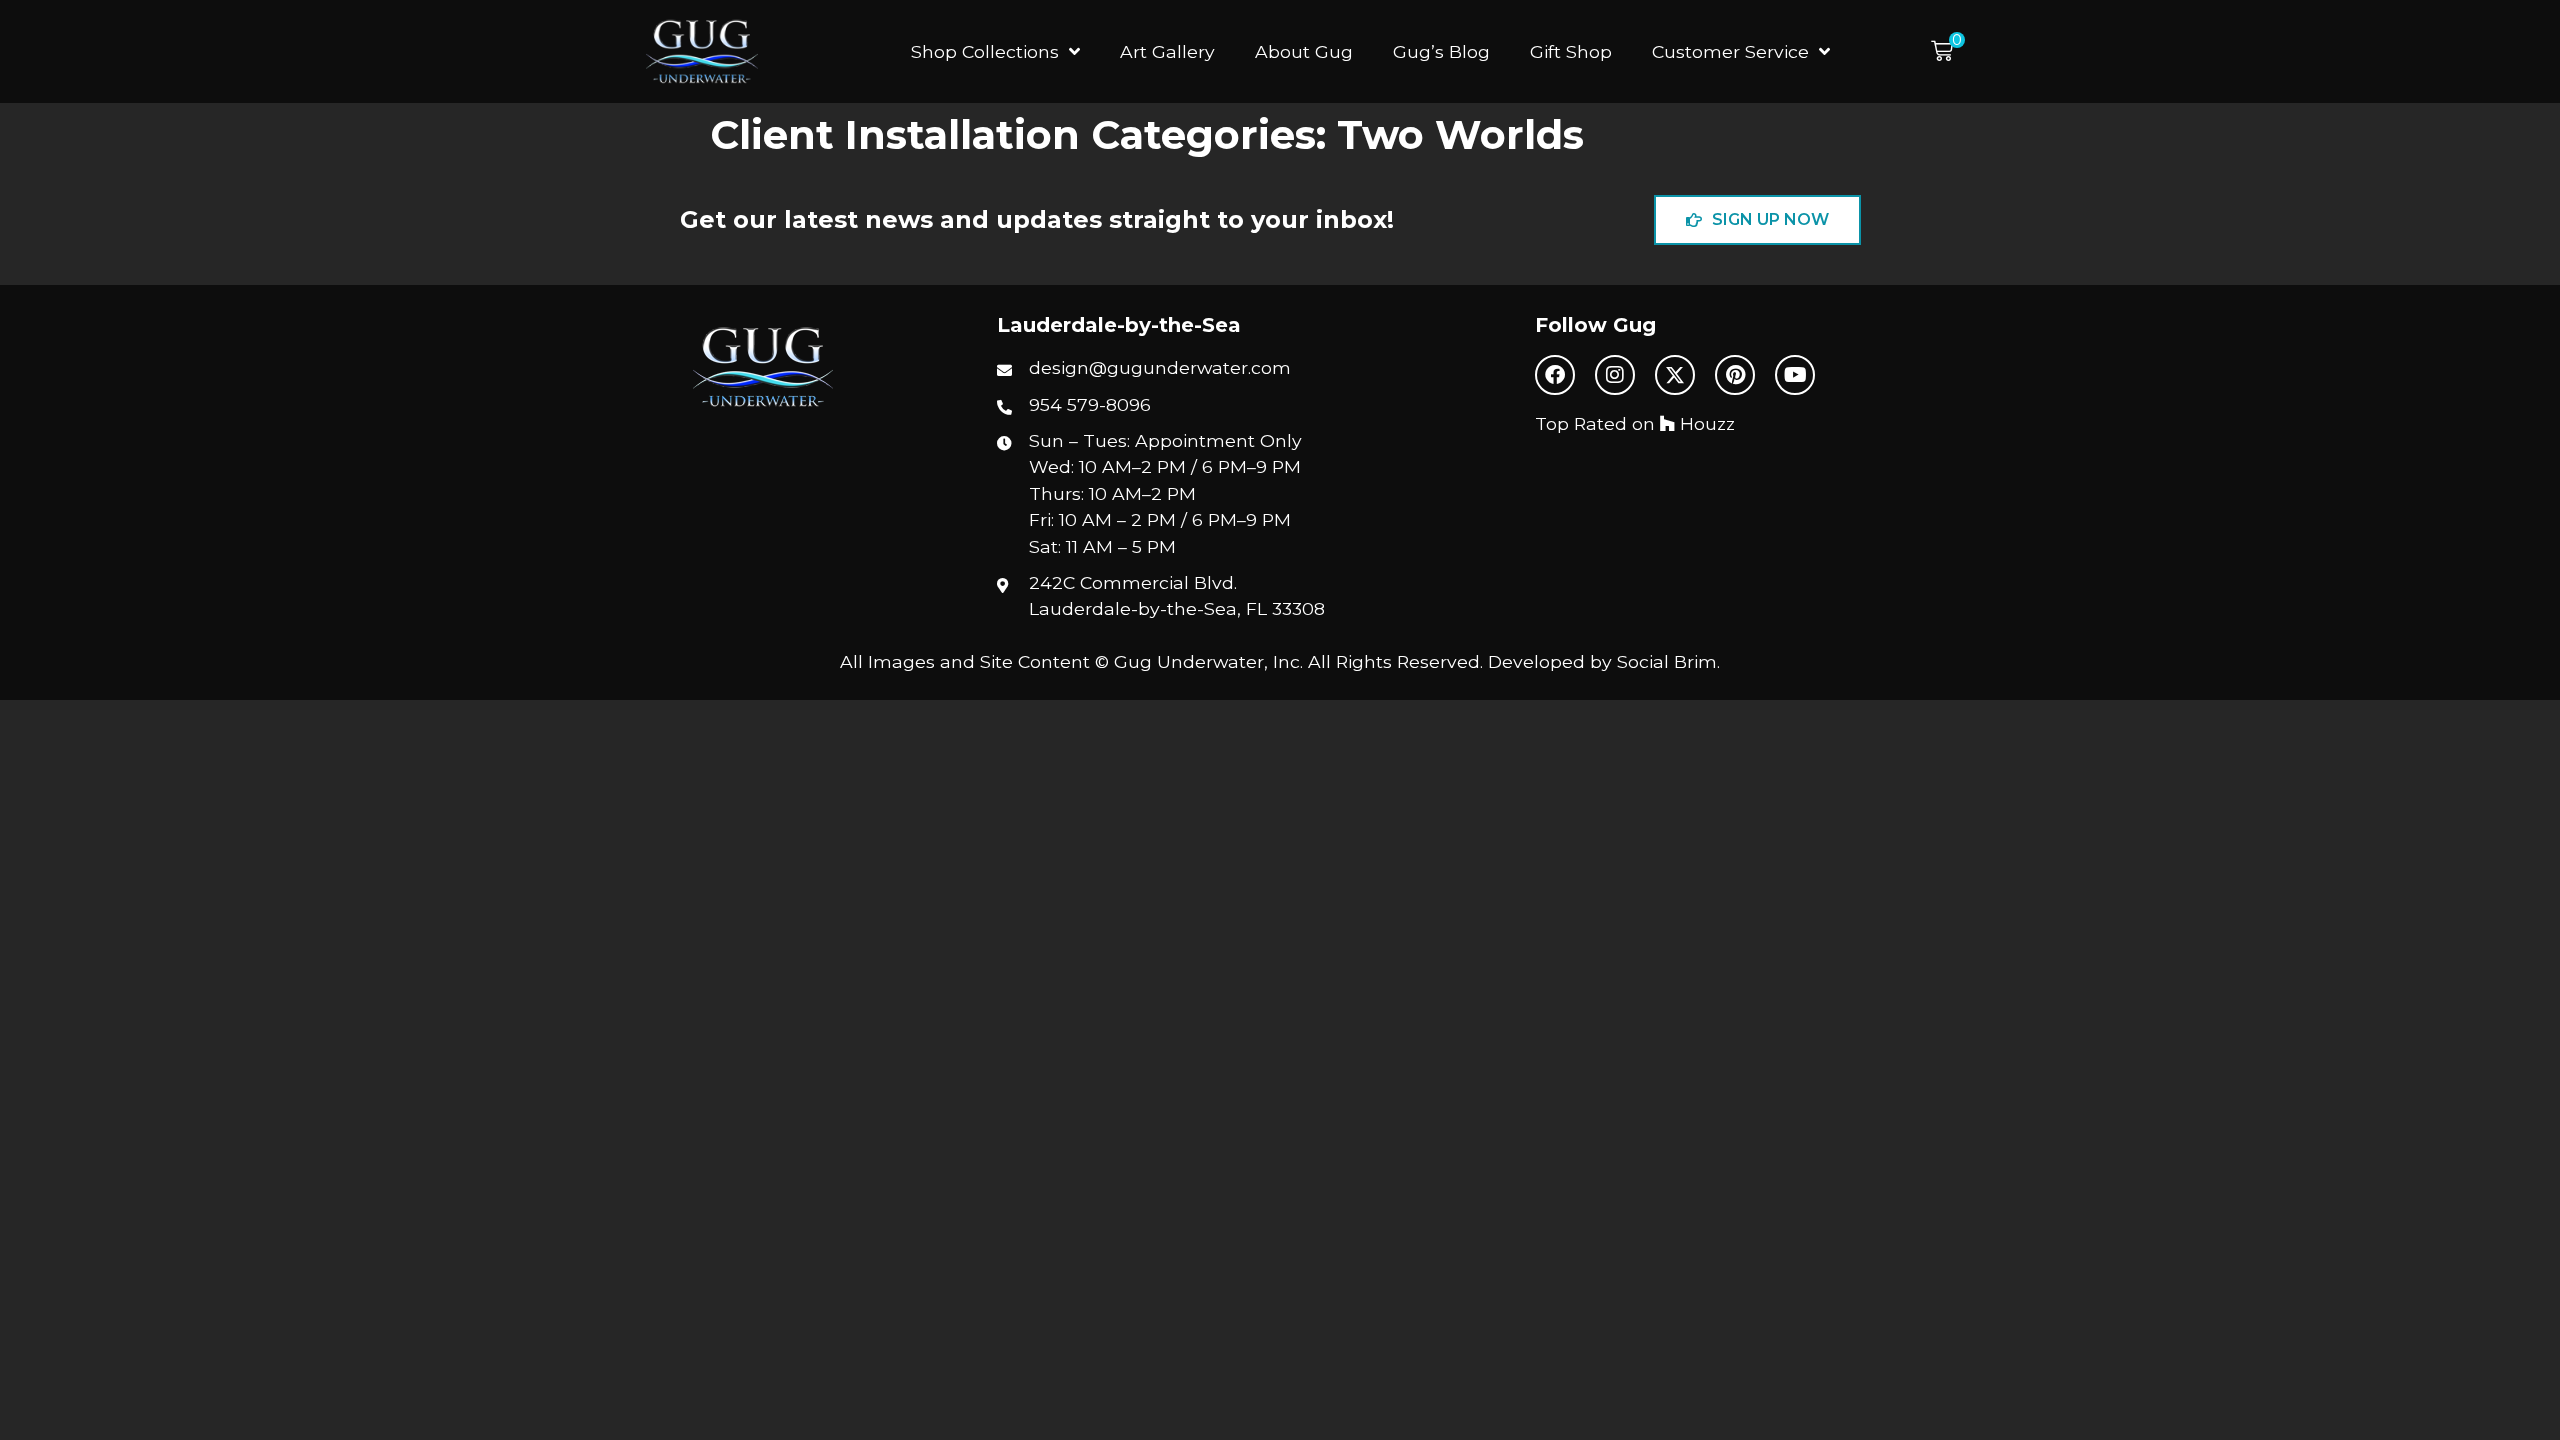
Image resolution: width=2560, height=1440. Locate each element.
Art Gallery (1167, 51)
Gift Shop (1571, 51)
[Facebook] (1555, 375)
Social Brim (1667, 661)
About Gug (1304, 51)
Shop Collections (985, 51)
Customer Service (1730, 51)
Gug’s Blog (1441, 51)
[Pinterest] (1735, 375)
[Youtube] (1795, 375)
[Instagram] (1615, 375)
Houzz (1705, 423)
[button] (1948, 51)
